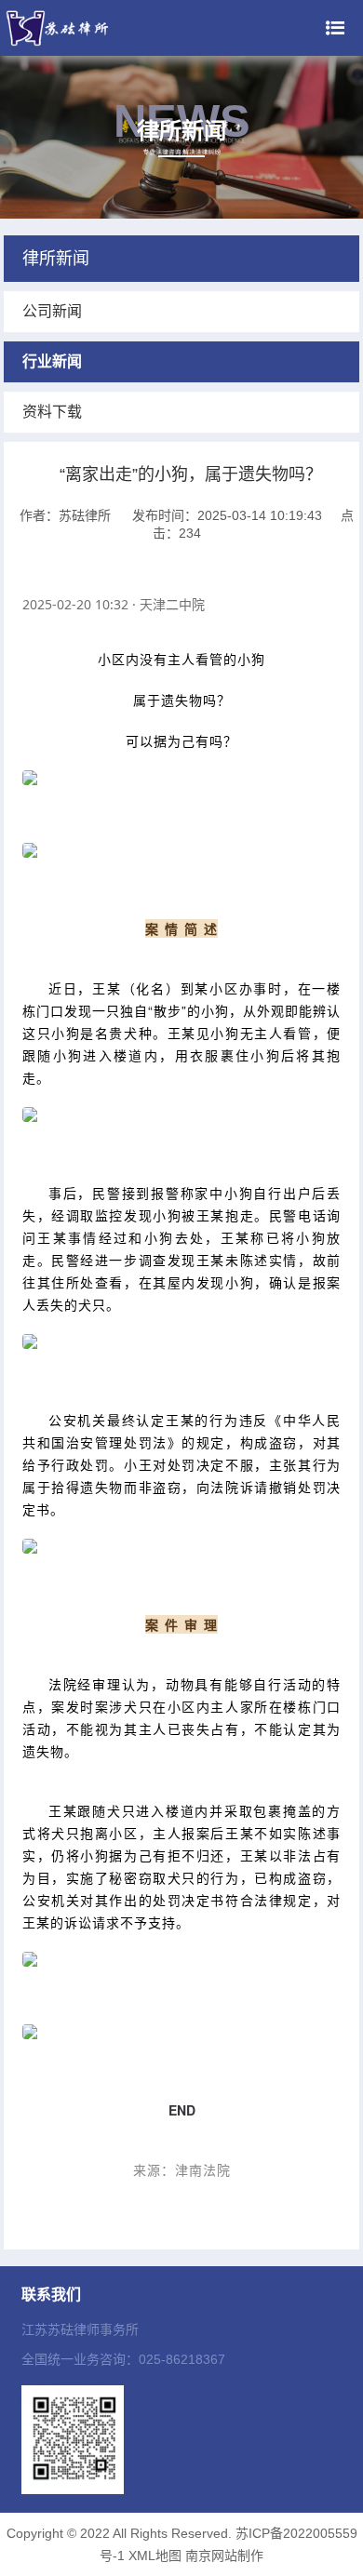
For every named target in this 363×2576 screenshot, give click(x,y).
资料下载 (52, 412)
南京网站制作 (224, 2556)
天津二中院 (172, 604)
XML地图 (155, 2556)
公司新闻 (52, 311)
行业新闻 (52, 361)
